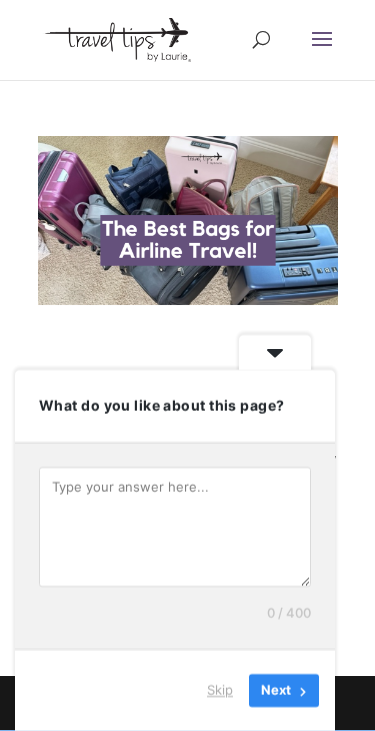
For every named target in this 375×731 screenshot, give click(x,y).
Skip (220, 690)
